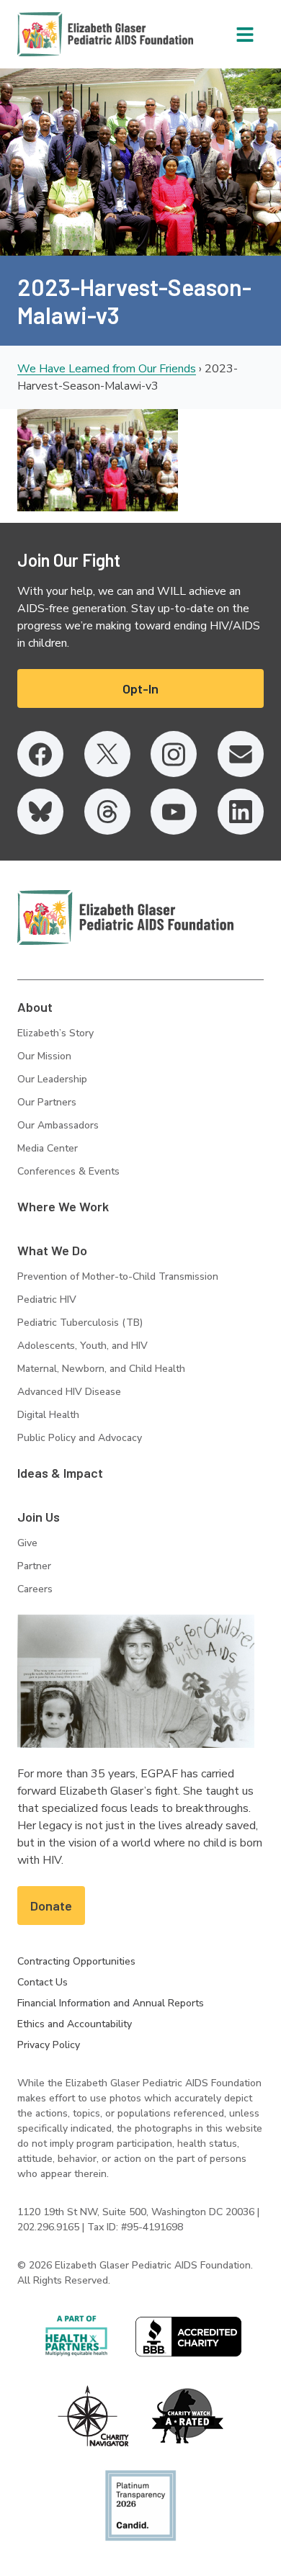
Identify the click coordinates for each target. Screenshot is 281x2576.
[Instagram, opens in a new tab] (174, 754)
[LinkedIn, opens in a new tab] (241, 812)
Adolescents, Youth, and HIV (82, 1346)
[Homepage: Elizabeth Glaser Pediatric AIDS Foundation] (68, 34)
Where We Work (63, 1206)
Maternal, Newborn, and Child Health (101, 1369)
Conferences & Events (68, 1171)
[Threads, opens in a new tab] (107, 812)
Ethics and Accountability (75, 2024)
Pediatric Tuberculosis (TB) (80, 1323)
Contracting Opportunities (76, 1961)
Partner (34, 1566)
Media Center (48, 1148)
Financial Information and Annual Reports (111, 2003)
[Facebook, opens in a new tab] (40, 754)
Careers (35, 1589)
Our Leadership (52, 1079)
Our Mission (44, 1056)
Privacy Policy (49, 2045)
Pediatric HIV (47, 1300)
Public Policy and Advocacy (80, 1438)
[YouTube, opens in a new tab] (174, 812)
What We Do (52, 1250)
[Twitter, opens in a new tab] (107, 754)
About (35, 1007)
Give (27, 1543)
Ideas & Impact (60, 1473)
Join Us (39, 1517)
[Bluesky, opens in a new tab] (40, 812)
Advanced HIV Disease (69, 1392)
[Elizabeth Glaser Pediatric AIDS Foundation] (125, 917)
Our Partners (47, 1102)
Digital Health (48, 1415)
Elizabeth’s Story (55, 1033)
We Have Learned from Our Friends (107, 369)
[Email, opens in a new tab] (241, 754)
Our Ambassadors (58, 1125)
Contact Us (43, 1982)
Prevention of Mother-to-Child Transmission (118, 1276)
